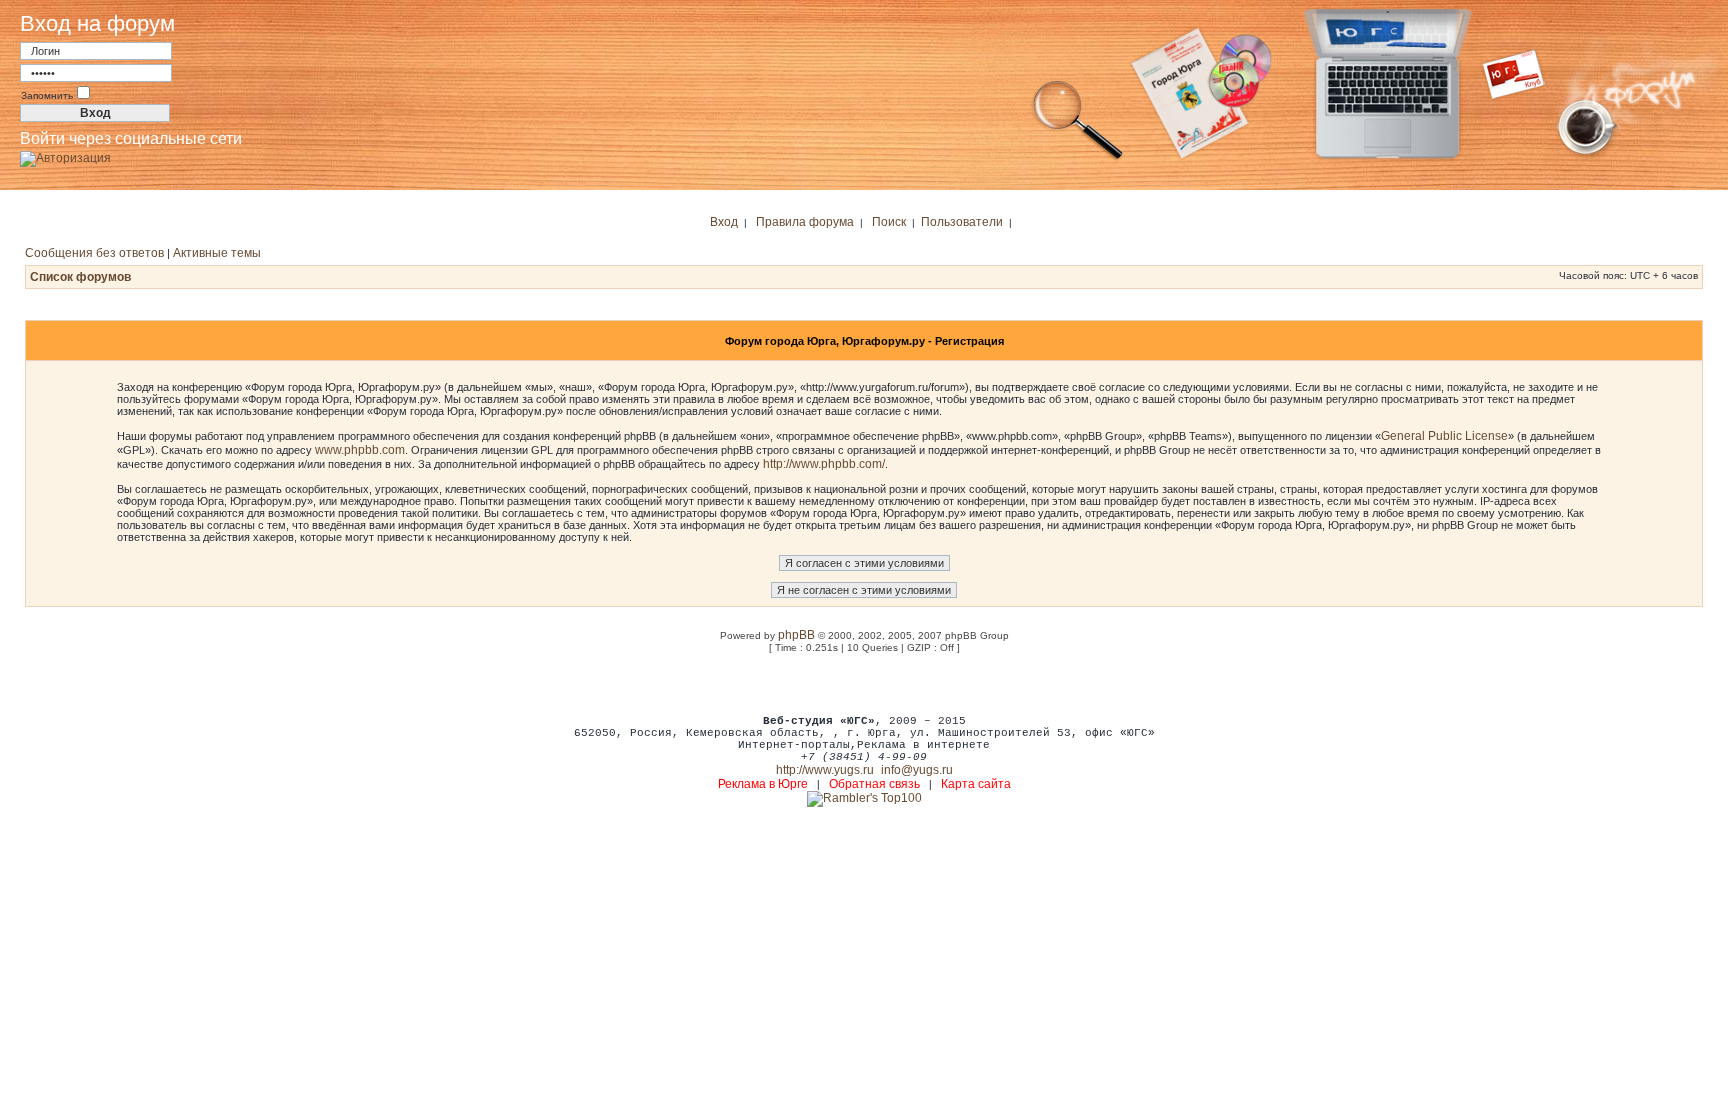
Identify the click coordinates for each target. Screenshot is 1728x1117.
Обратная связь (874, 784)
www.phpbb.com (360, 450)
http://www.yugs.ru (825, 770)
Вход (724, 222)
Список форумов (80, 277)
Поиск (889, 222)
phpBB (796, 635)
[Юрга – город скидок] (1526, 158)
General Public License (1444, 436)
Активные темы (217, 253)
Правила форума (805, 222)
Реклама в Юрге (763, 784)
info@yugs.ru (917, 770)
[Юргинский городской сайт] (1403, 158)
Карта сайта (976, 784)
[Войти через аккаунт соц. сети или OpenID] (65, 155)
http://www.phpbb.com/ (824, 464)
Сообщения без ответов (94, 253)
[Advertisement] (864, 683)
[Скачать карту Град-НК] (1213, 158)
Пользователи (962, 222)
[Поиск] (1078, 158)
